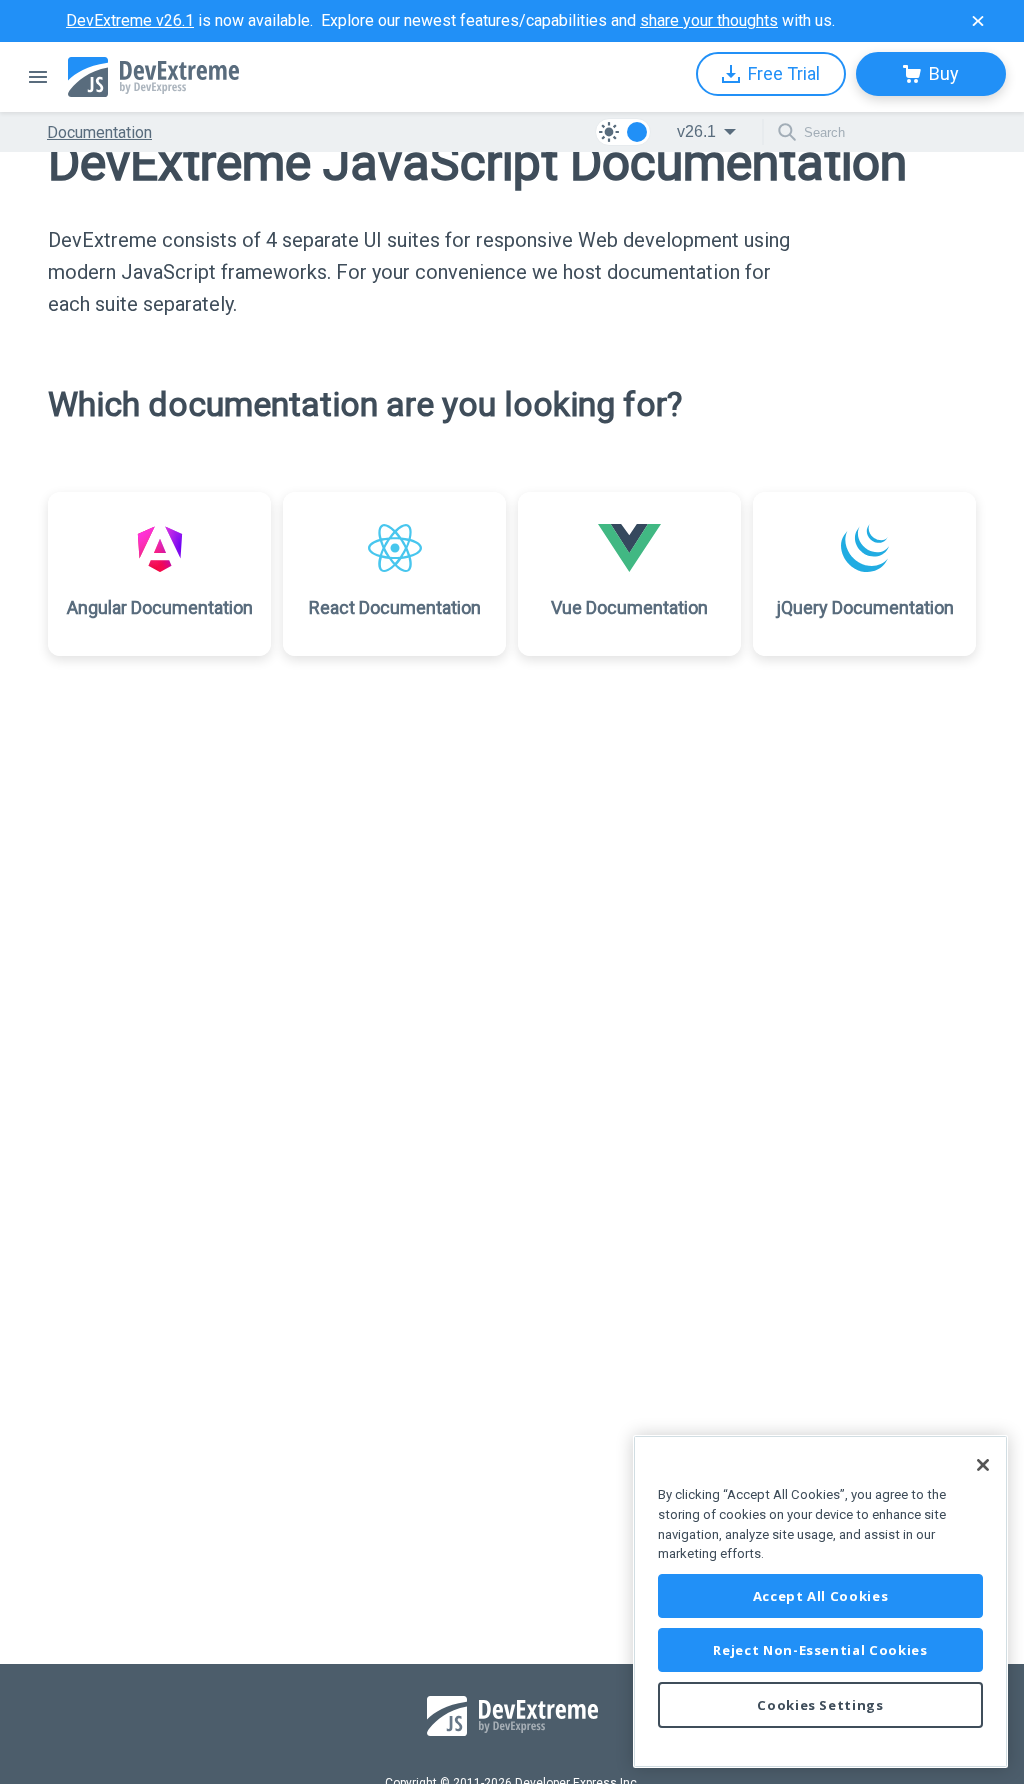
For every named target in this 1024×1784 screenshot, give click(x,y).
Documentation (99, 132)
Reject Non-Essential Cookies (820, 1650)
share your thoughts (709, 20)
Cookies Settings (820, 1705)
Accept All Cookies (821, 1596)
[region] (820, 1601)
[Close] (983, 1465)
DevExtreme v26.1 (130, 20)
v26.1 (696, 131)
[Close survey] (978, 21)
